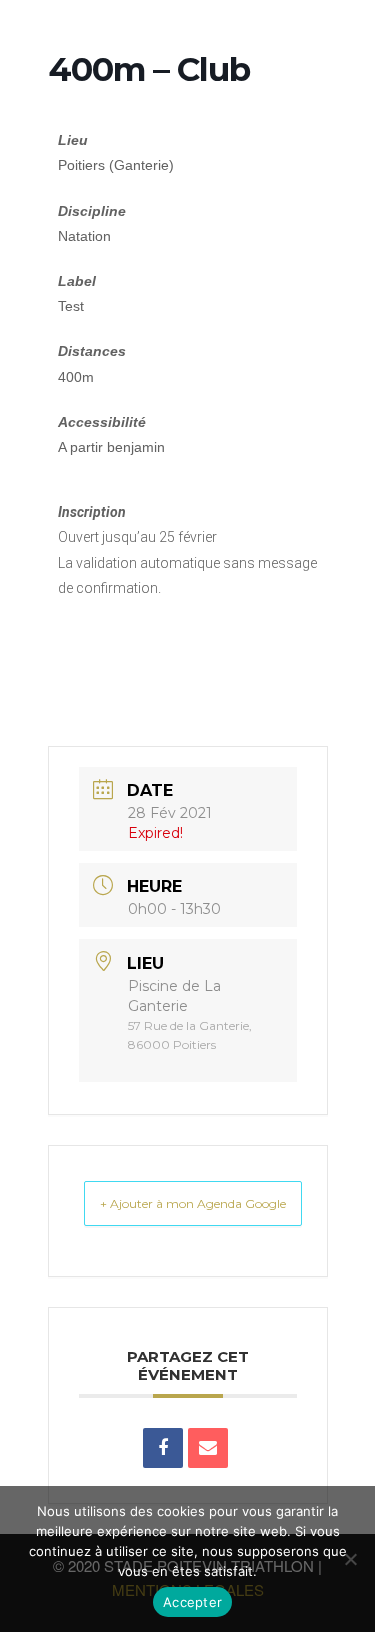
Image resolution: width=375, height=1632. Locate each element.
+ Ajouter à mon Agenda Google (193, 1203)
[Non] (350, 1559)
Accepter (192, 1602)
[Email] (208, 1448)
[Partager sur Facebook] (163, 1448)
